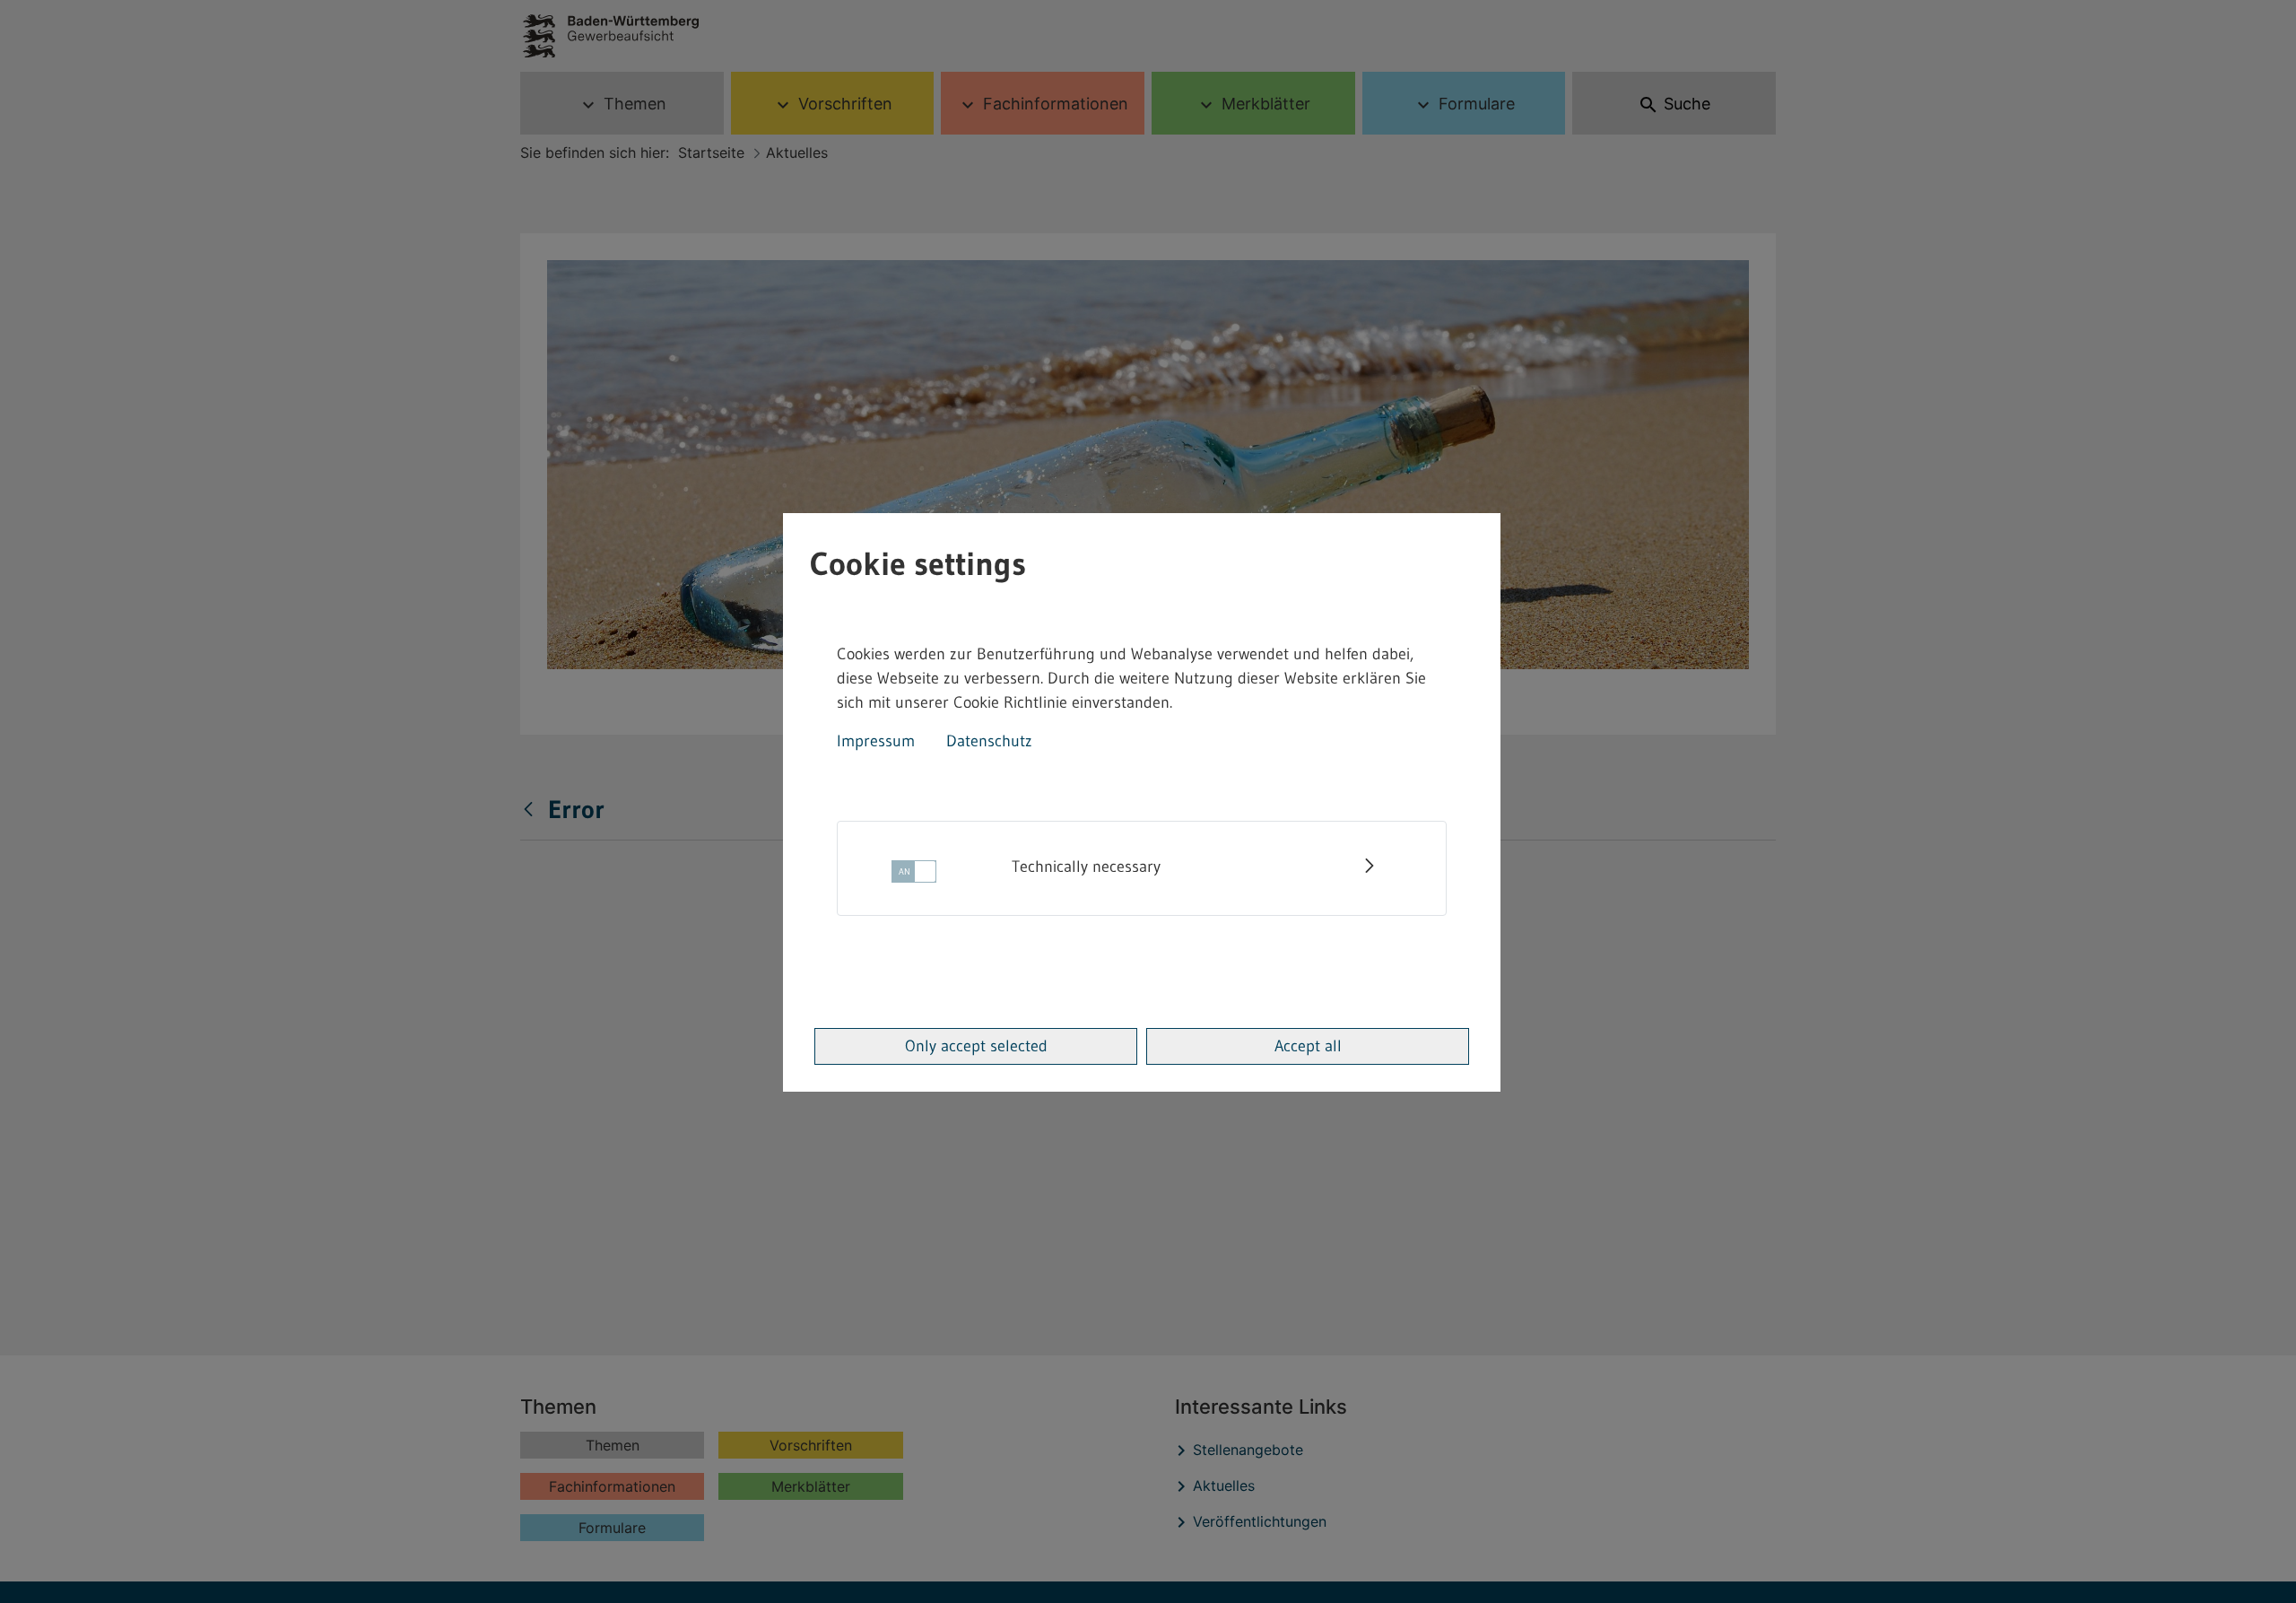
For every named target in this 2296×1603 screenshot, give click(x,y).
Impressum (876, 741)
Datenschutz (989, 741)
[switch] (914, 877)
